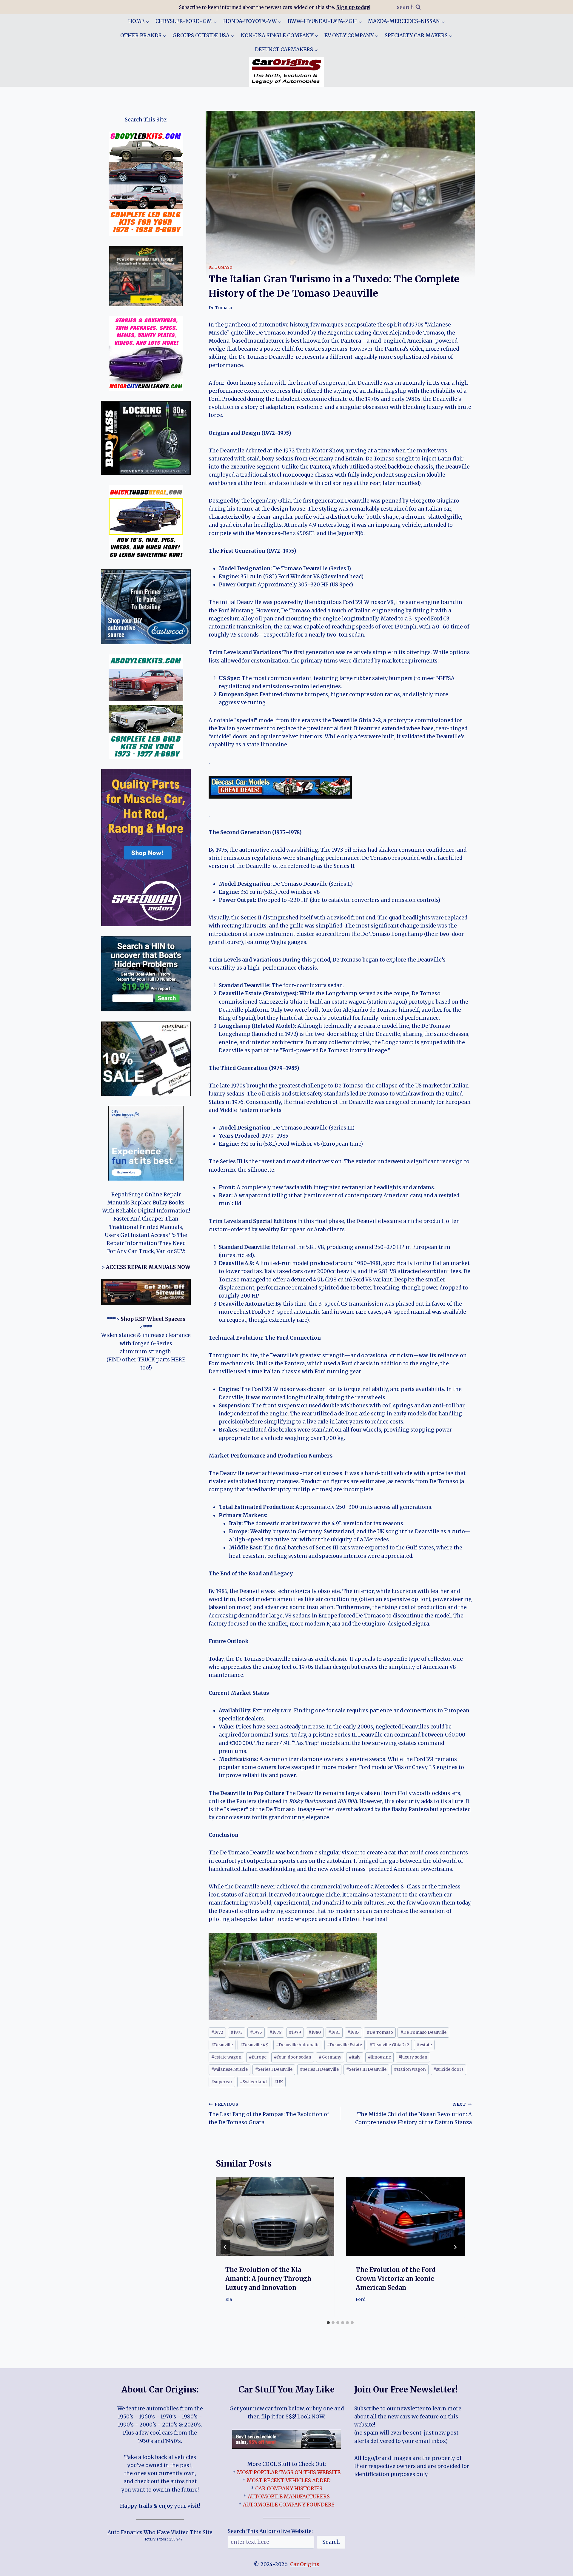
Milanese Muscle (229, 2069)
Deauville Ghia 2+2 (389, 2045)
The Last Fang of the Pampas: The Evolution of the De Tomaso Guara (269, 2114)
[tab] (328, 2323)
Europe (258, 2057)
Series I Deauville (274, 2069)
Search (331, 2542)
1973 (237, 2032)
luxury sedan (413, 2057)
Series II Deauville (319, 2069)
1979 (295, 2032)
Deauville (222, 2045)
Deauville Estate (345, 2045)
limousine (379, 2057)
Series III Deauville (366, 2069)
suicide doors (448, 2069)
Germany (330, 2057)
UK (279, 2082)
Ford (361, 2300)
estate (424, 2045)
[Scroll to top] (558, 2567)
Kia (229, 2300)
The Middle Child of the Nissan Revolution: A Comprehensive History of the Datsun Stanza (413, 2114)
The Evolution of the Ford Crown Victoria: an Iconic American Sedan (396, 2279)
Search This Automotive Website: (270, 2531)
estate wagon (226, 2057)
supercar (222, 2082)
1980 (315, 2032)
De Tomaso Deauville (423, 2032)
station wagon (410, 2069)
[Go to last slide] (225, 2247)
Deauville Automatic (298, 2045)
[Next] (455, 2247)
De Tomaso (221, 267)
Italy (355, 2057)
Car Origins (305, 2564)
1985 (353, 2032)
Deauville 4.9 (254, 2045)
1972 (217, 2032)
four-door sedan (293, 2057)
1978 (275, 2032)
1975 (256, 2032)
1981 (334, 2032)
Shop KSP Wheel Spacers (153, 1319)
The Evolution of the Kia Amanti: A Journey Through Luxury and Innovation (268, 2279)
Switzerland (253, 2082)
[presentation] (275, 2217)
